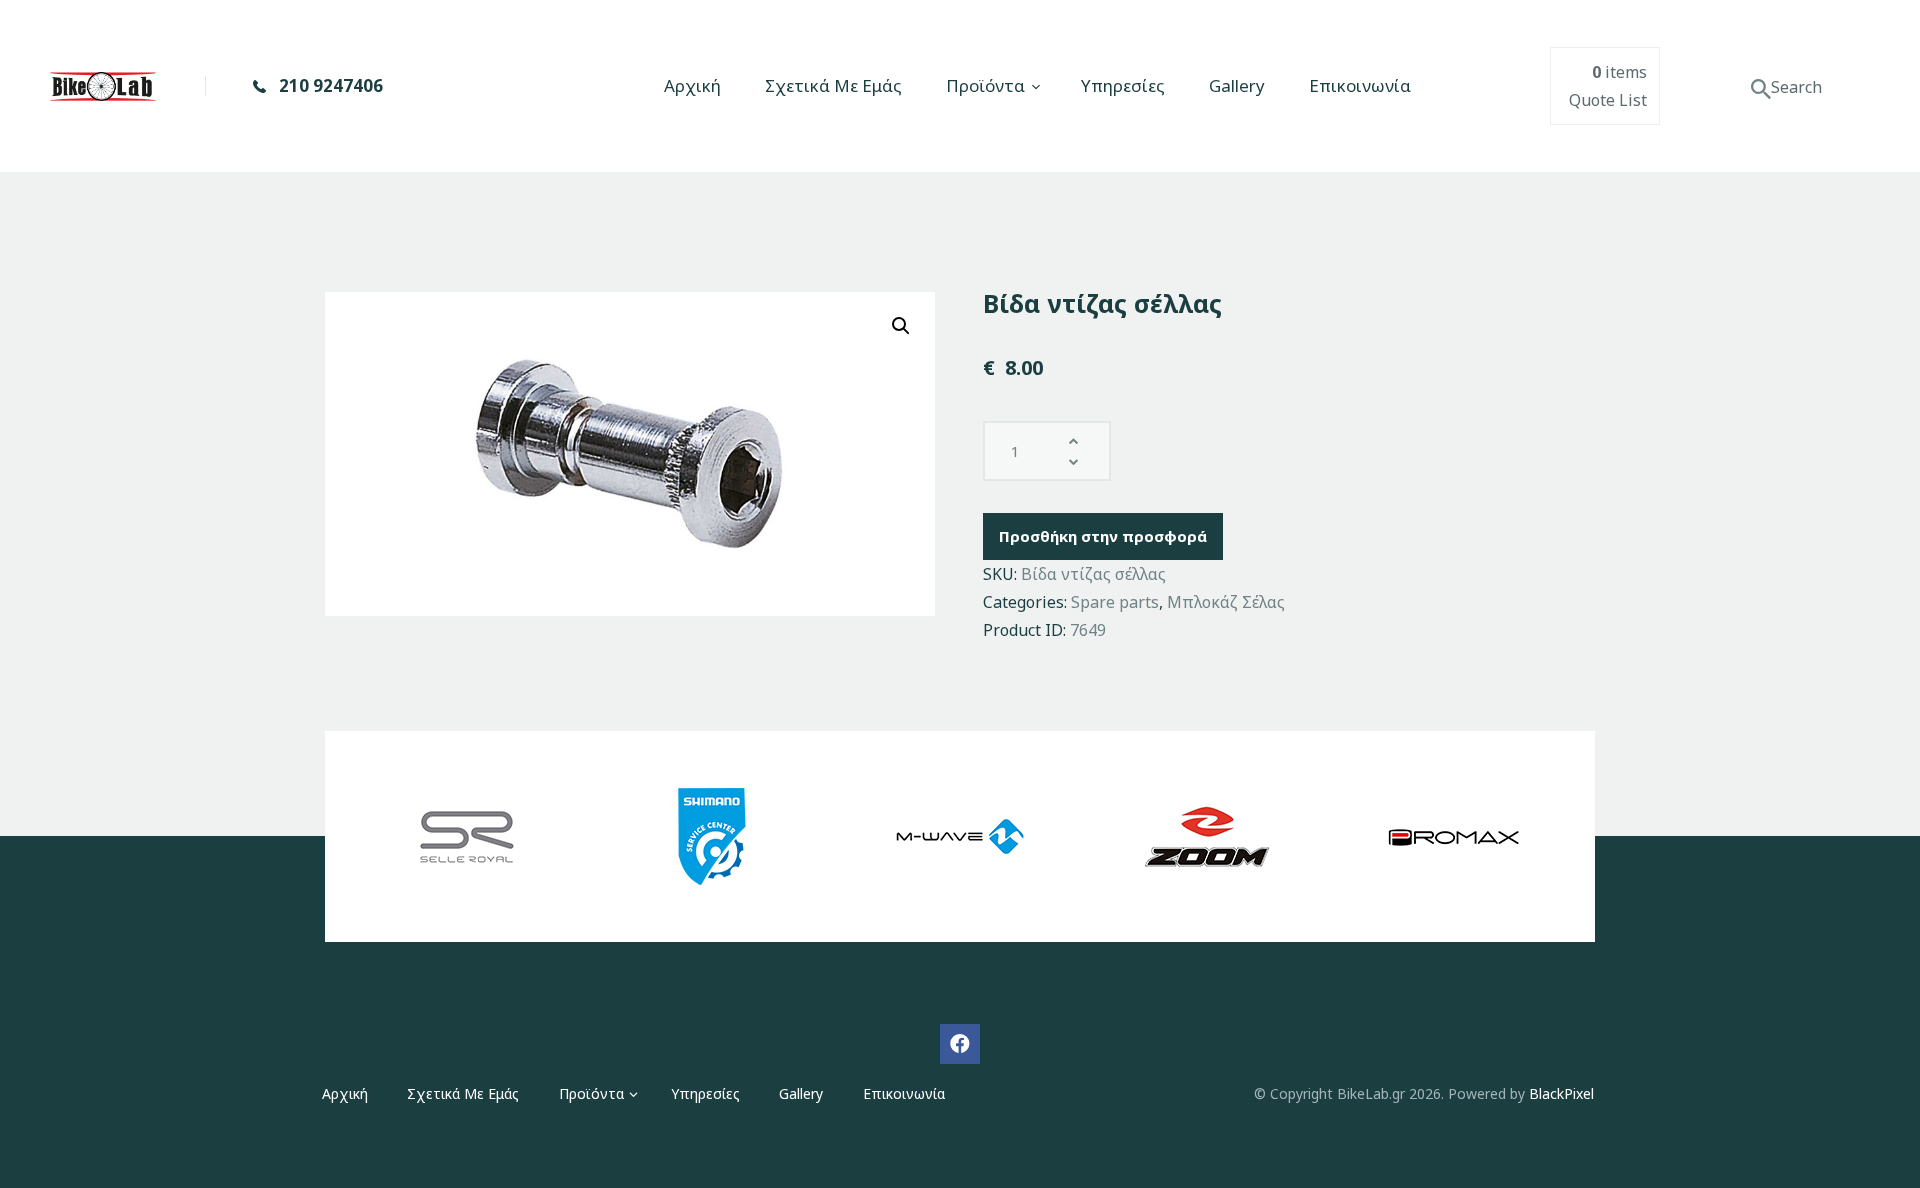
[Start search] (1761, 89)
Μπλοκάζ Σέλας (1226, 602)
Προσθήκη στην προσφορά (1103, 536)
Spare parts (1115, 602)
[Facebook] (960, 1044)
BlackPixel (1561, 1093)
